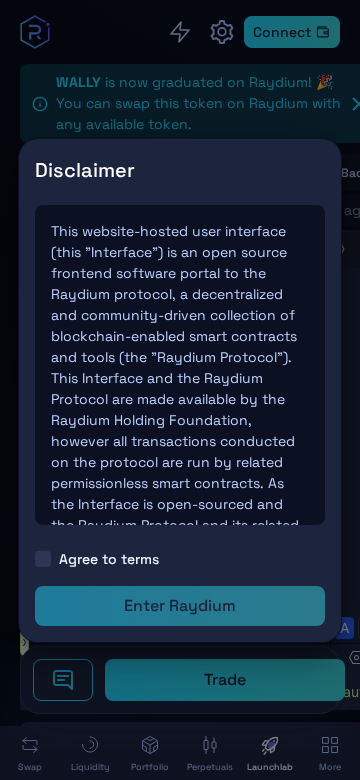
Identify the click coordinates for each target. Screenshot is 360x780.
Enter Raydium (180, 605)
